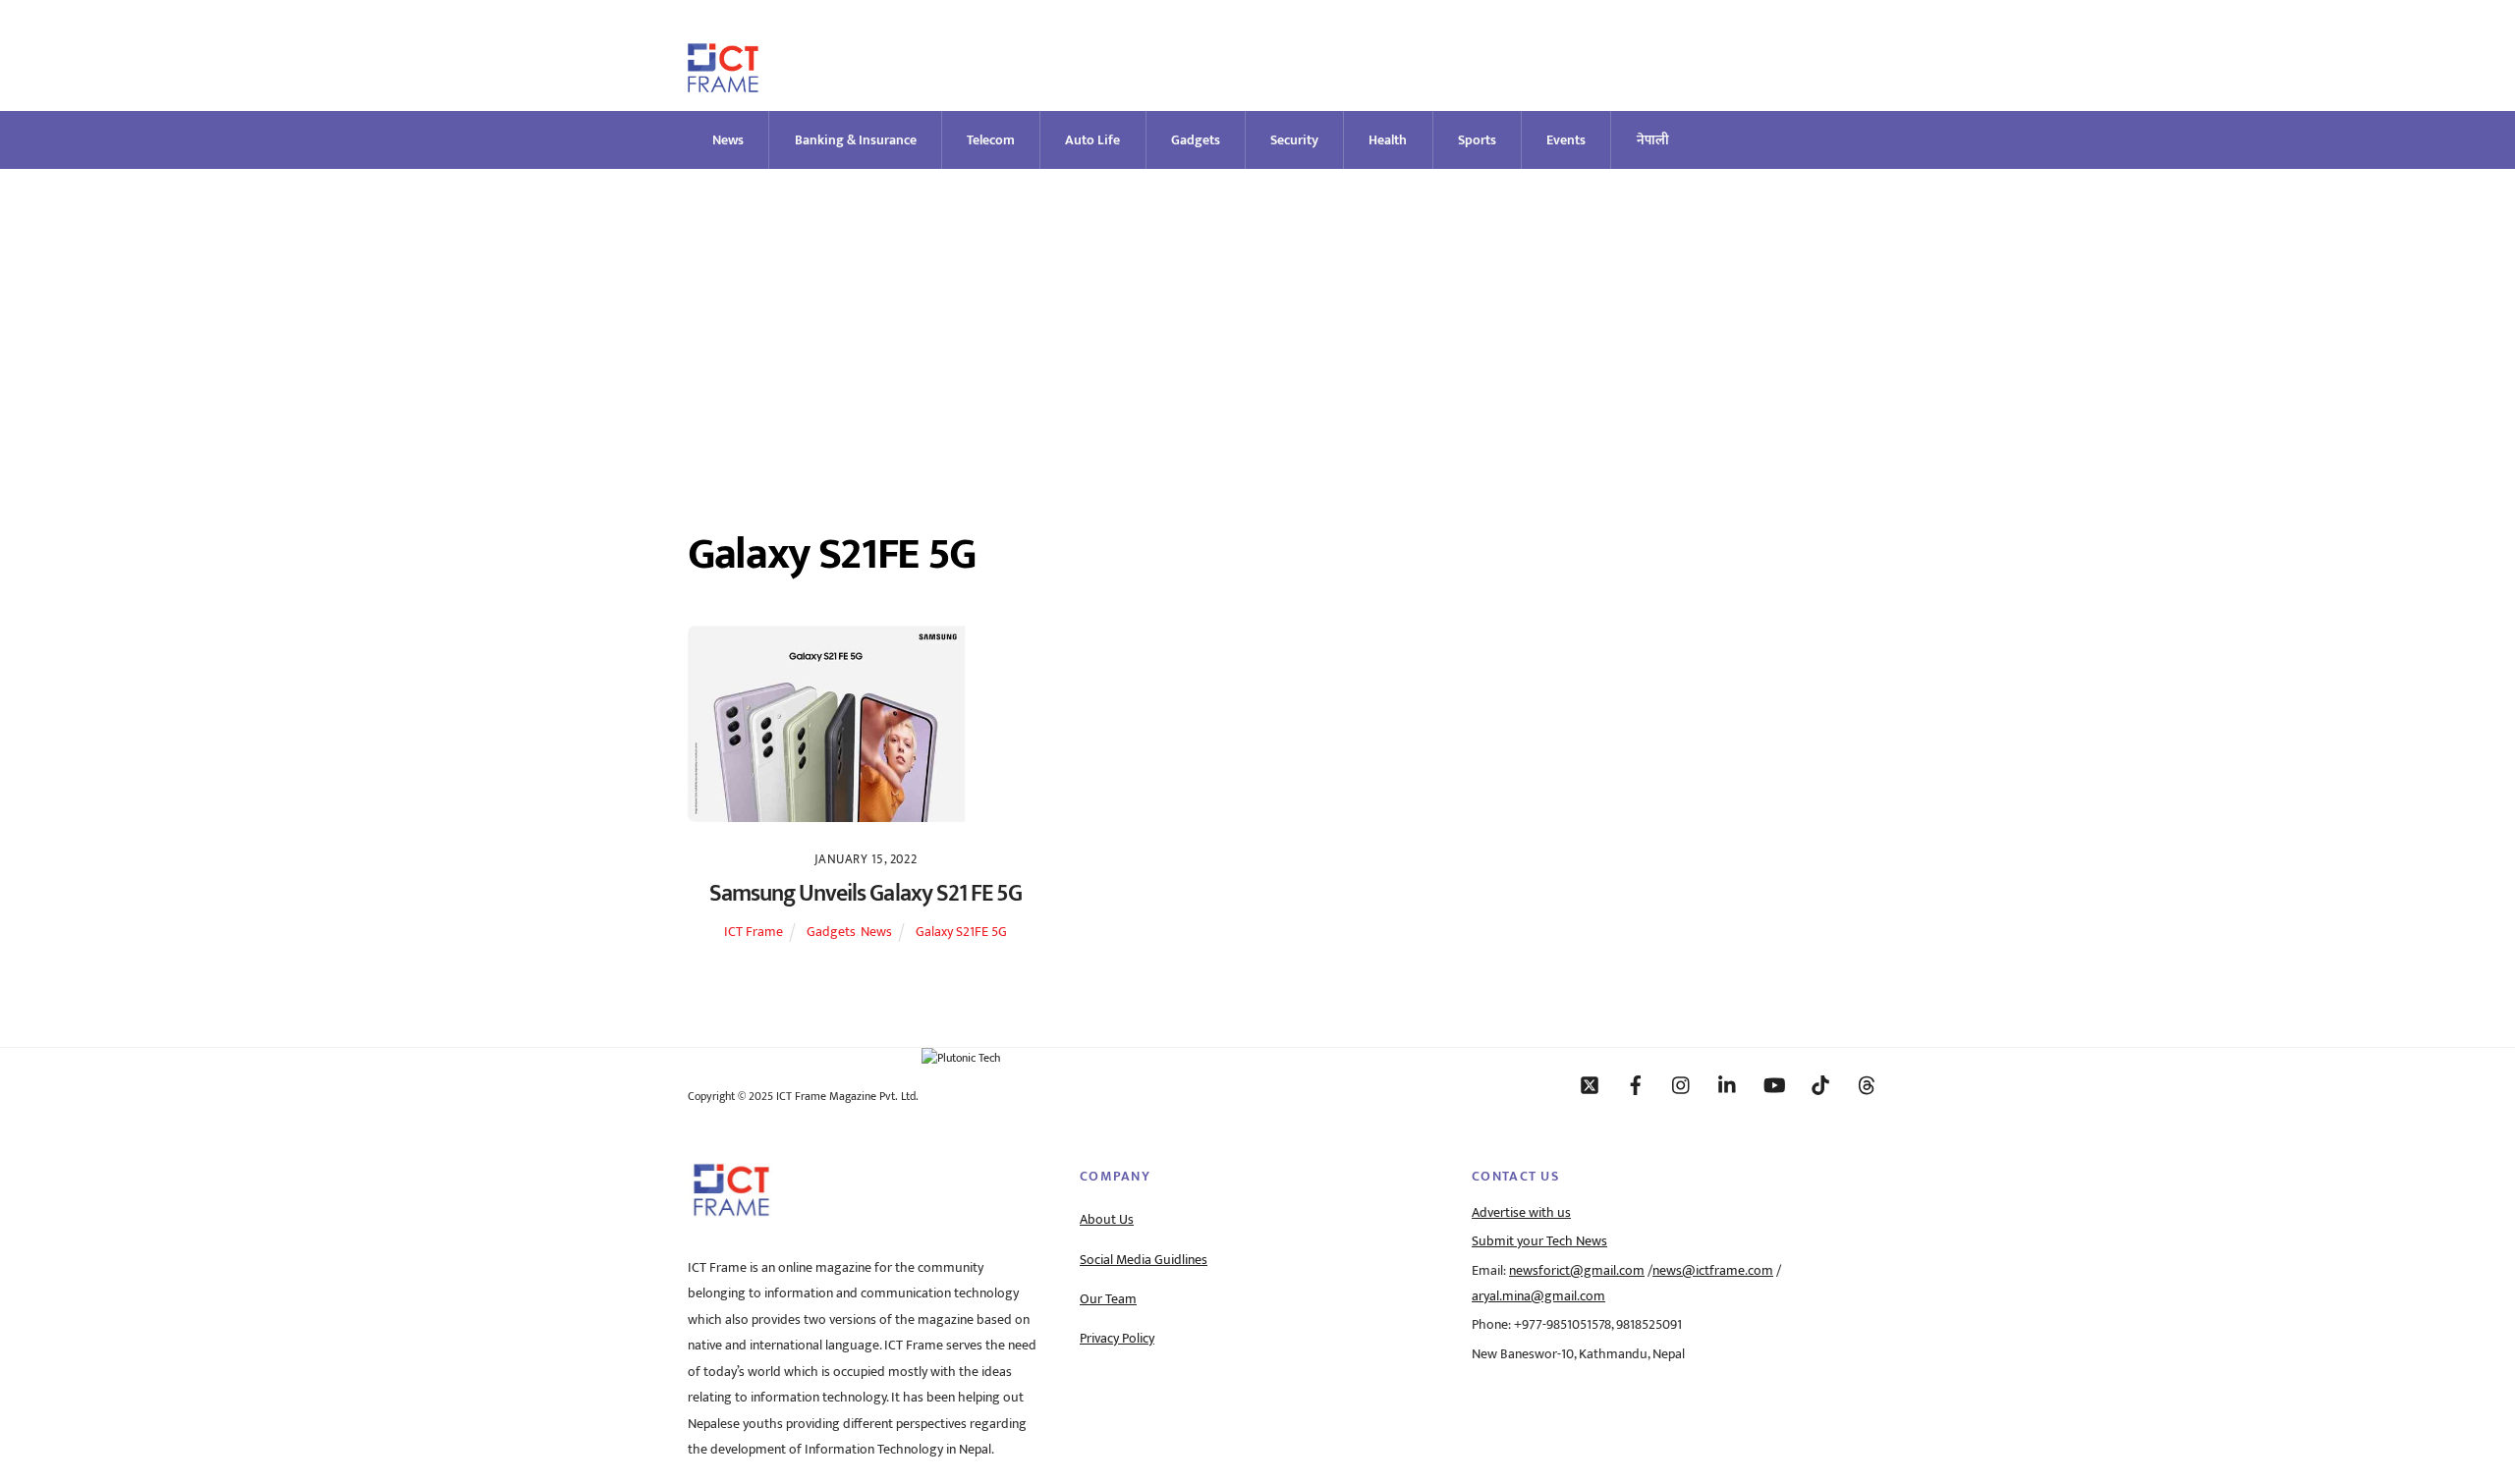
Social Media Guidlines (1144, 1260)
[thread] (1867, 1084)
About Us (1107, 1220)
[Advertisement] (1257, 316)
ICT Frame (754, 932)
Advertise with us (1521, 1213)
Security (1294, 140)
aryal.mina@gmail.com (1538, 1296)
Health (1388, 140)
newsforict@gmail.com (1577, 1271)
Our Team (1108, 1299)
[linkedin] (1728, 1084)
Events (1566, 140)
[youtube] (1774, 1084)
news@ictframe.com (1713, 1271)
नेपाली (1653, 140)
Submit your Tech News (1539, 1241)
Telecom (991, 140)
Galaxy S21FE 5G (961, 932)
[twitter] (1590, 1084)
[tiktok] (1820, 1084)
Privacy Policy (1117, 1339)
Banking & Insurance (856, 140)
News (728, 140)
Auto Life (1092, 140)
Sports (1477, 140)
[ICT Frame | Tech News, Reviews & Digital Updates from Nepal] (723, 84)
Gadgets (1196, 140)
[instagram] (1682, 1084)
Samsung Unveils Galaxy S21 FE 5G (866, 894)
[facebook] (1636, 1084)
